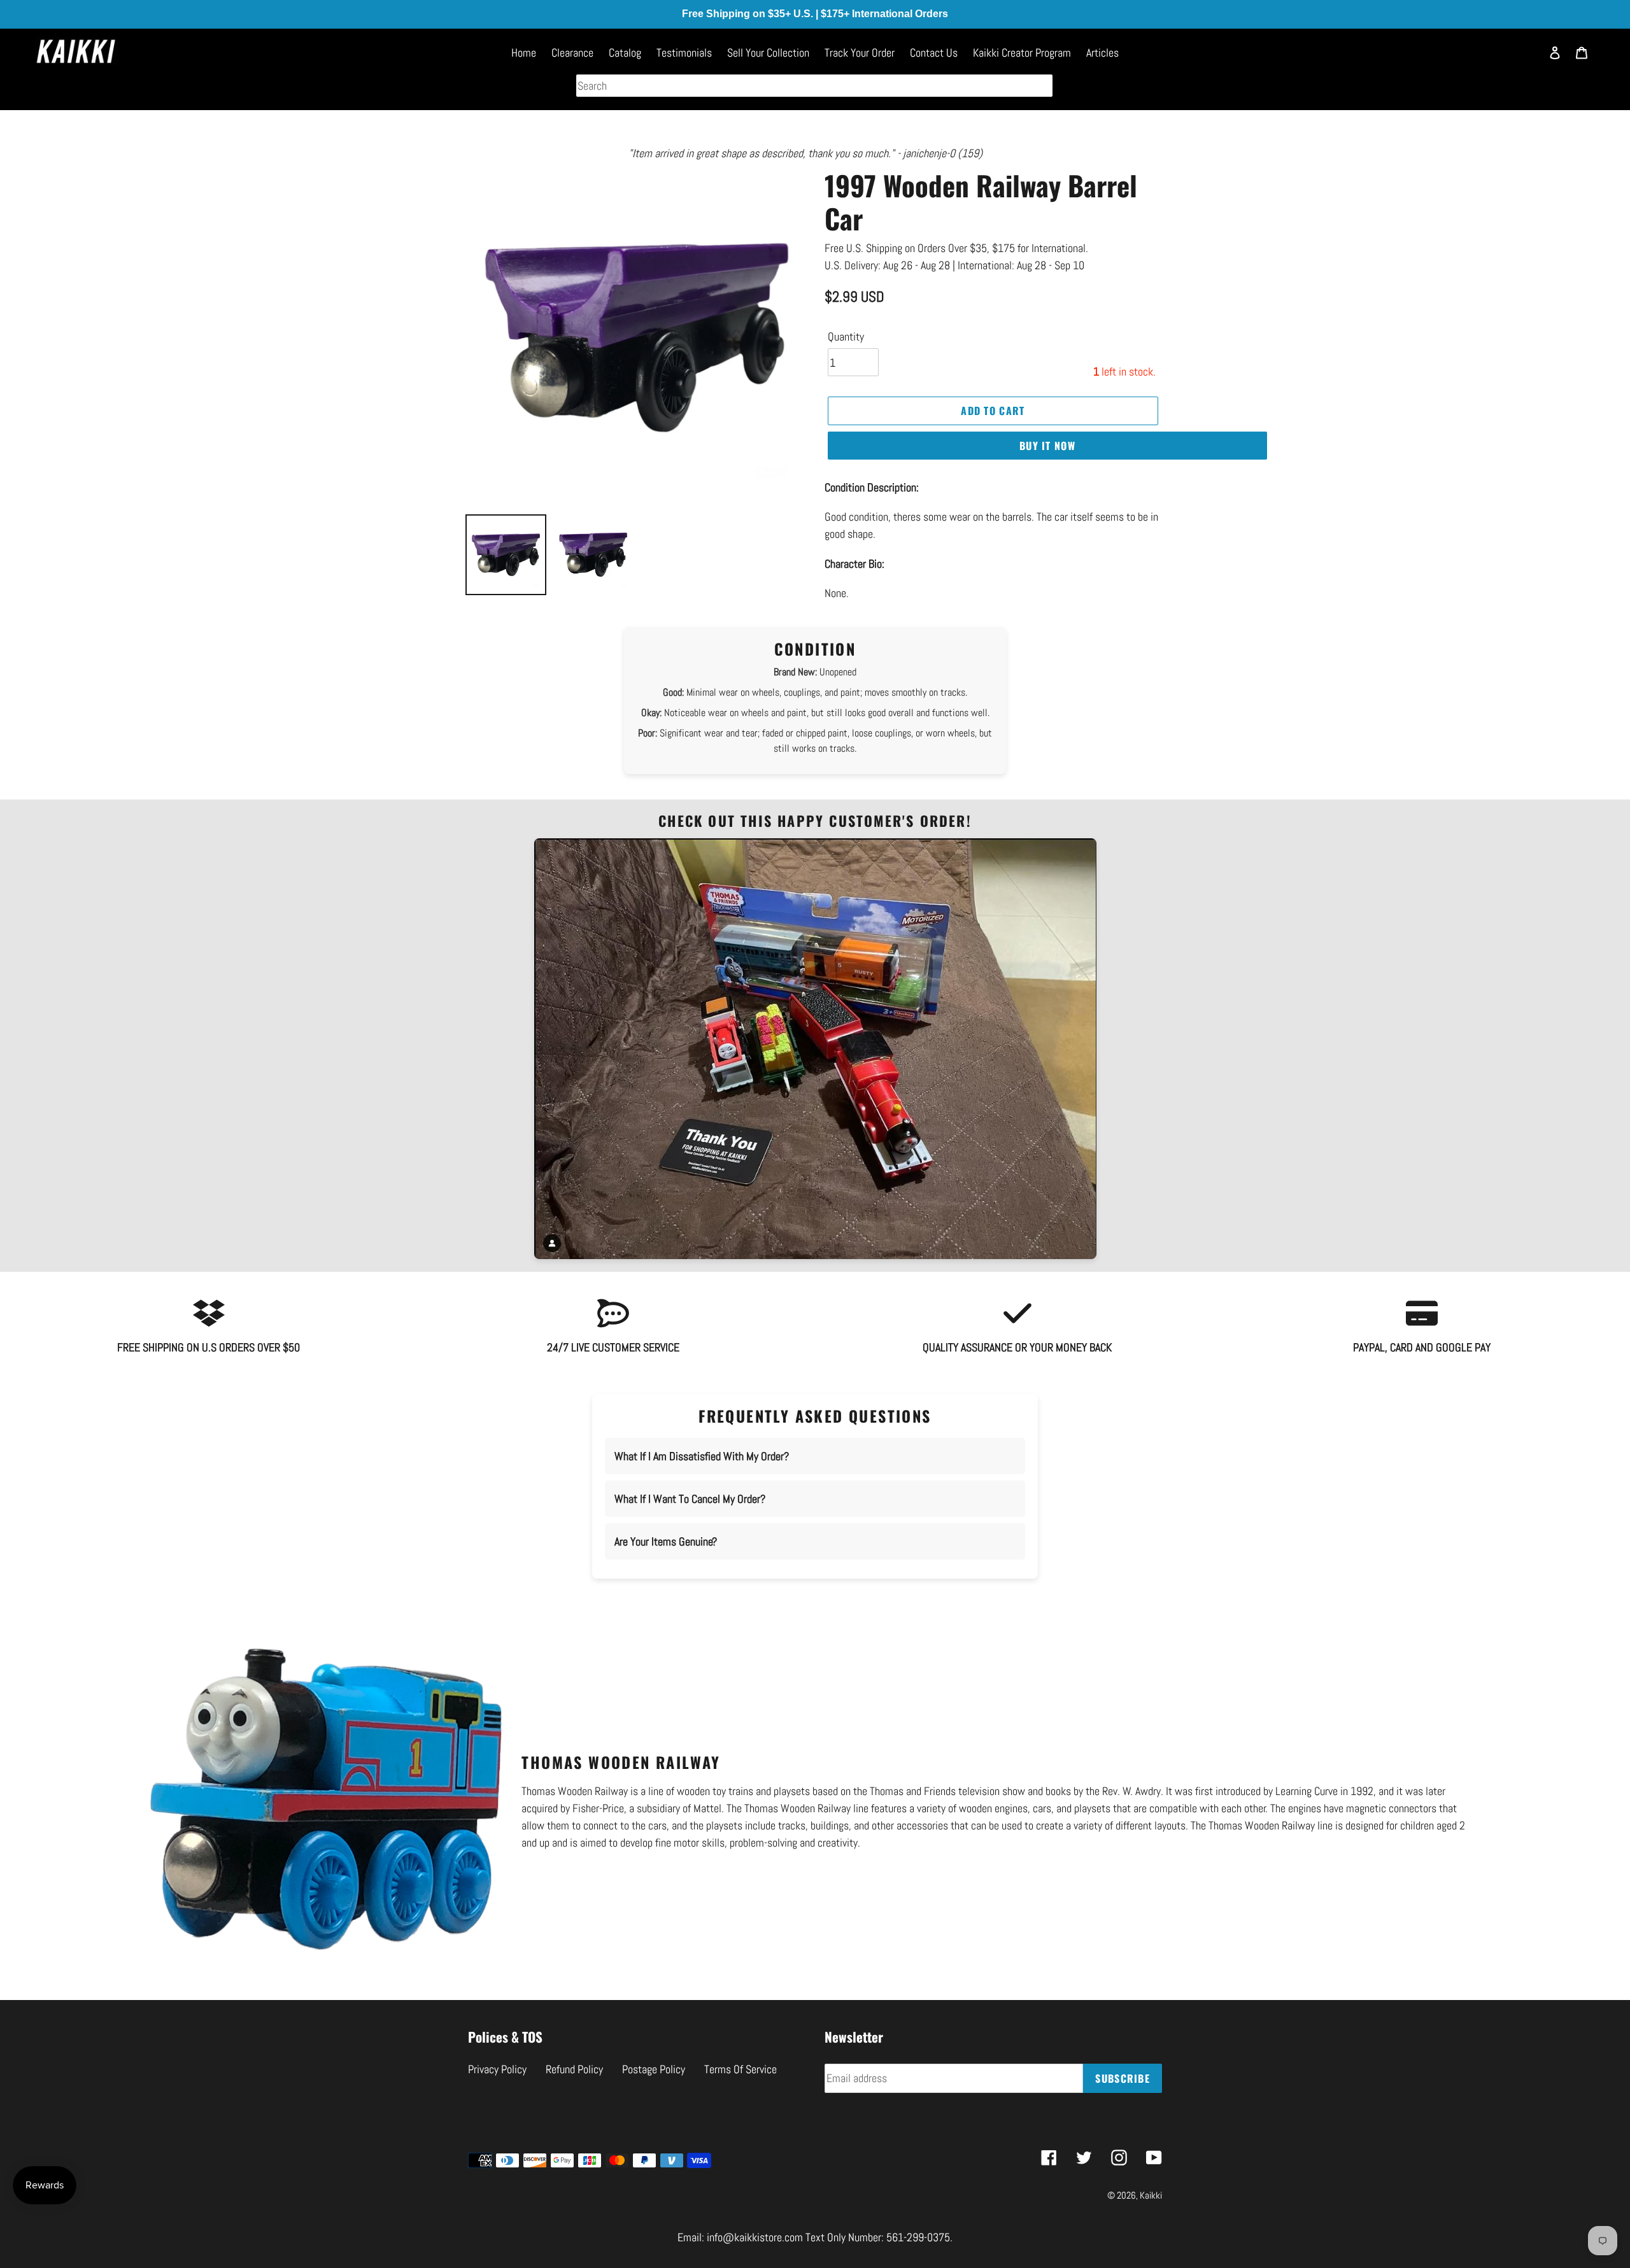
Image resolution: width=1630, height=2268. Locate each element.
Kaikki (1151, 2195)
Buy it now (1047, 446)
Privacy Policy (497, 2069)
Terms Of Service (741, 2069)
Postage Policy (654, 2069)
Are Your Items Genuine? (666, 1541)
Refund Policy (574, 2069)
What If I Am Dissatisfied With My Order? (702, 1456)
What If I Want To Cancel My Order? (690, 1499)
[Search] (1525, 58)
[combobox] (814, 86)
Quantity (846, 336)
